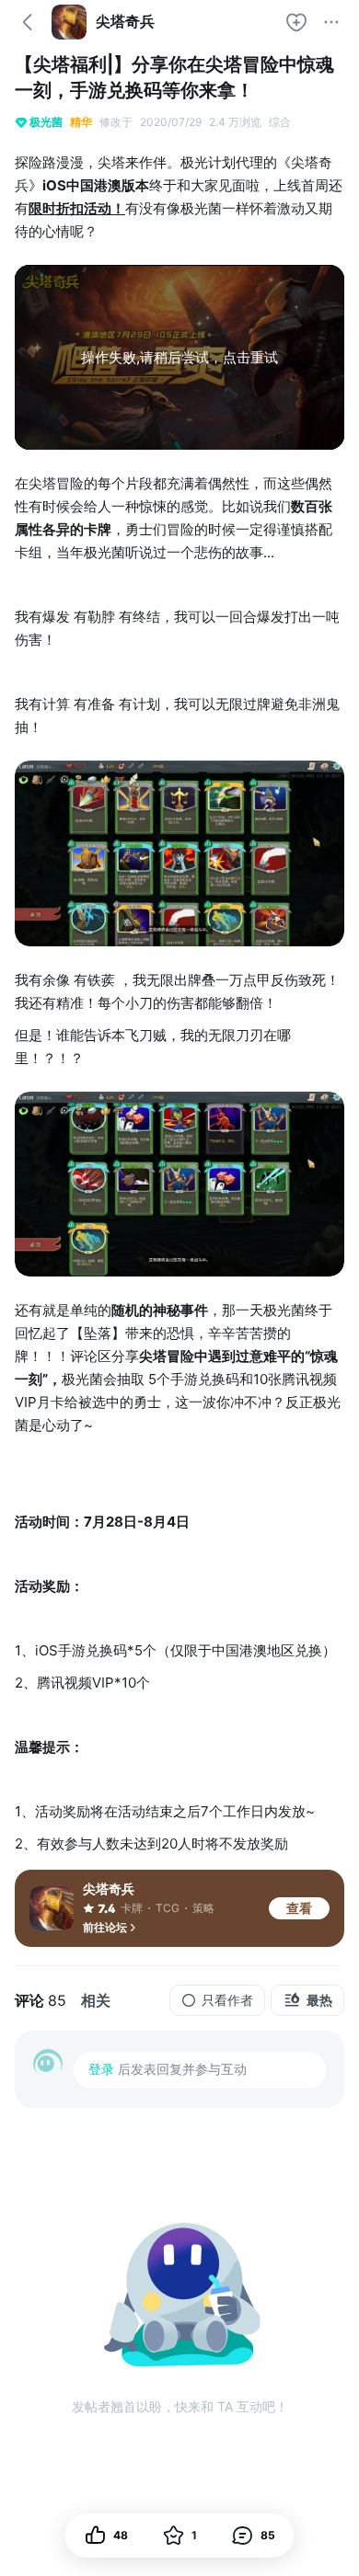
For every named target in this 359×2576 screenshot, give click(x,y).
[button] (254, 2536)
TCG (168, 1908)
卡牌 (132, 1908)
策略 (203, 1908)
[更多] (331, 22)
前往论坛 (105, 1927)
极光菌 (46, 122)
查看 (299, 1908)
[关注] (296, 22)
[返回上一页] (28, 22)
